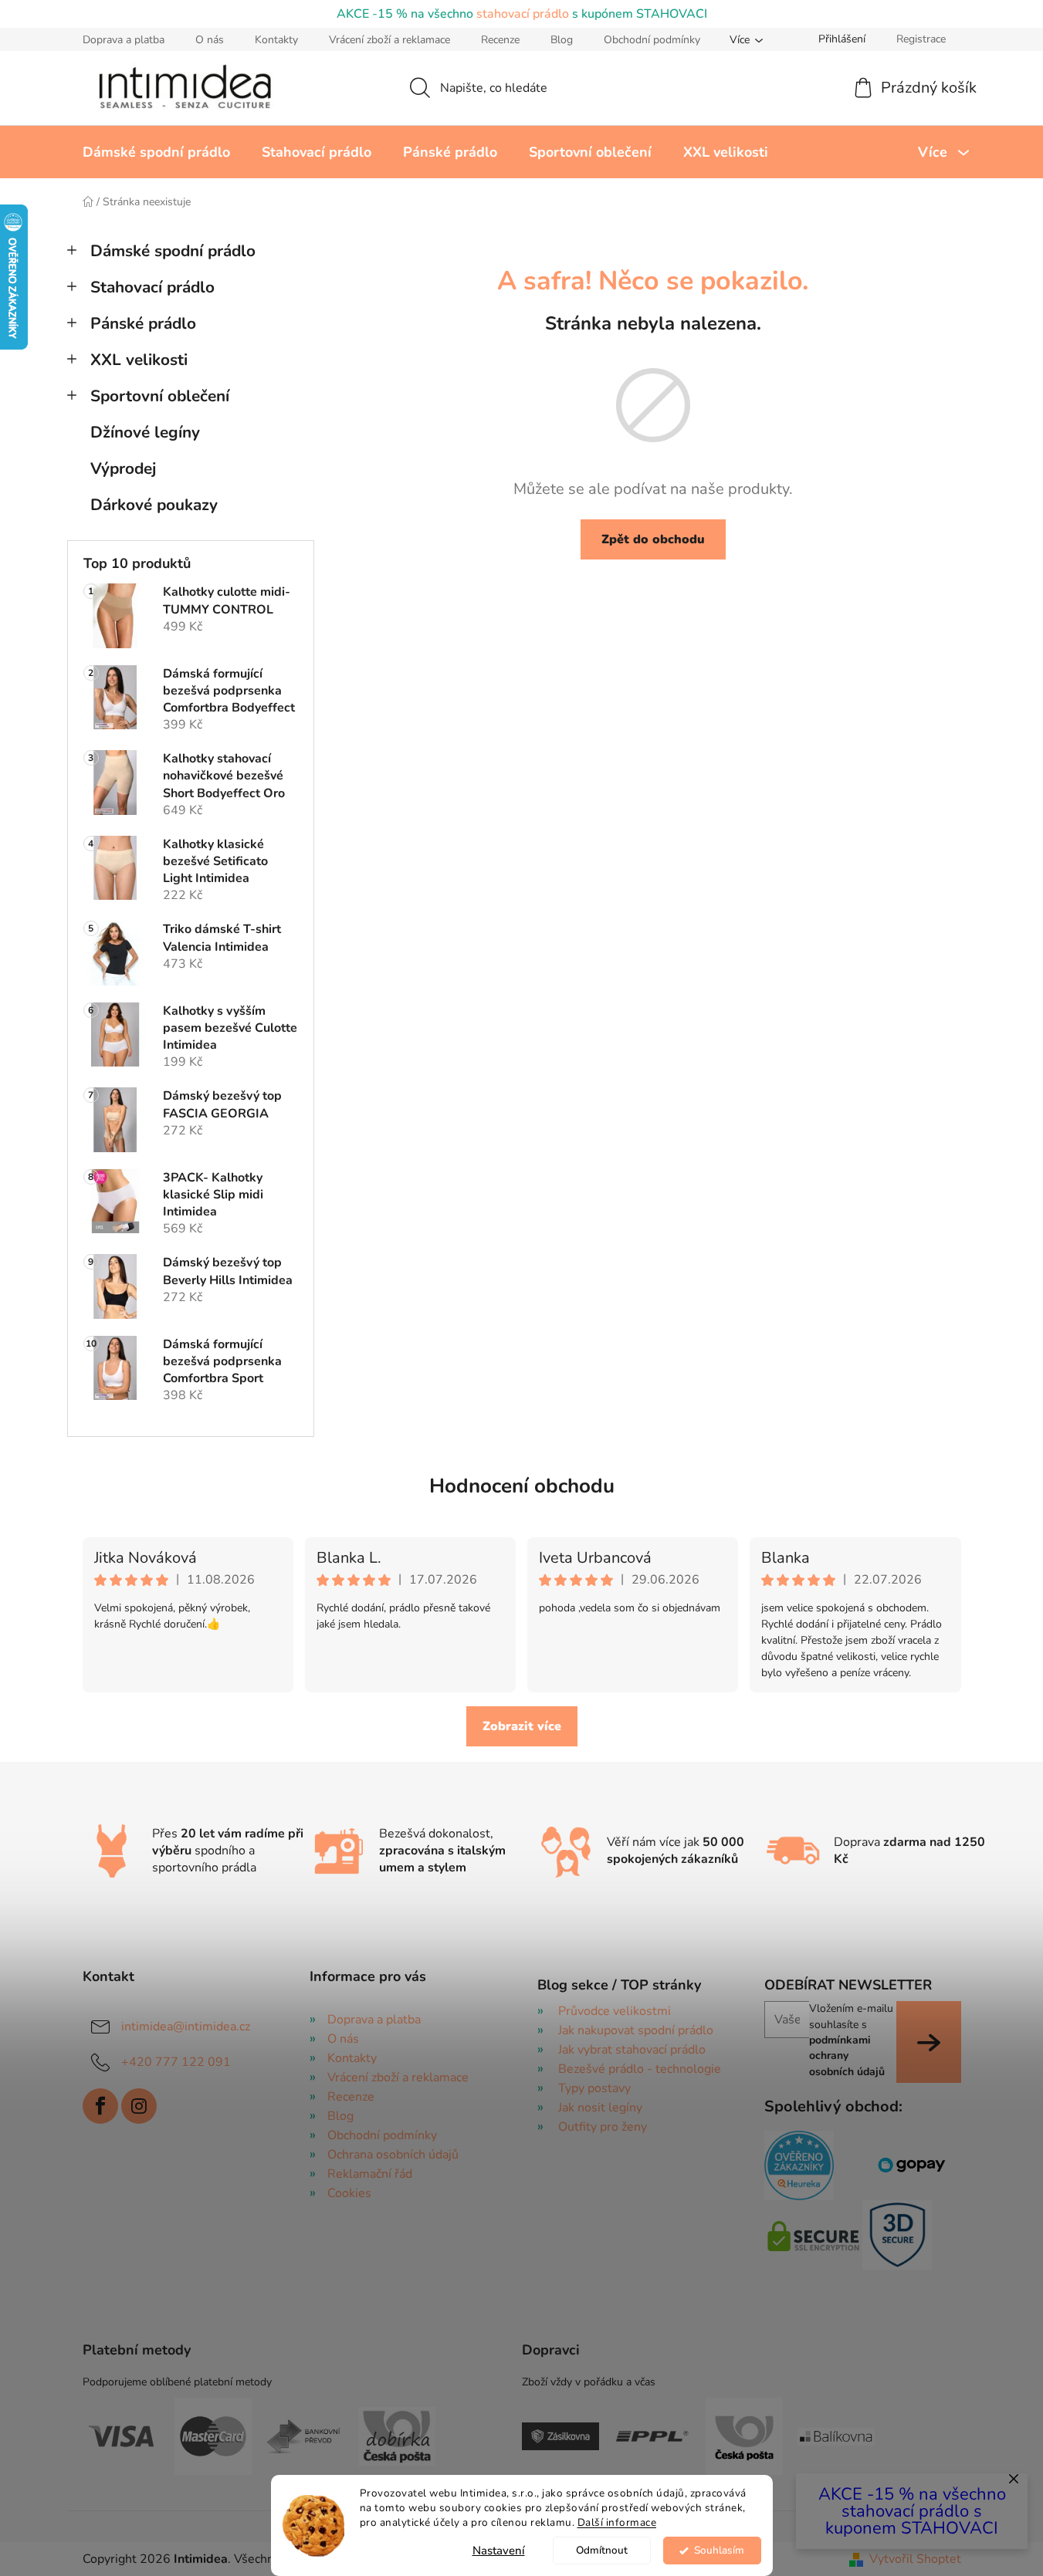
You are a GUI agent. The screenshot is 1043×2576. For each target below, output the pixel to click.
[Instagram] (139, 2106)
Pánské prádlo (143, 323)
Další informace (617, 2522)
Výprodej (123, 468)
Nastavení (499, 2551)
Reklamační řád (370, 2174)
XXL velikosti (139, 360)
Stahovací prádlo (152, 287)
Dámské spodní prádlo (173, 251)
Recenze (500, 40)
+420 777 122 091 (176, 2062)
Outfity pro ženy (603, 2127)
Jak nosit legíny (600, 2108)
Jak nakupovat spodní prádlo (636, 2030)
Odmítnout (602, 2550)
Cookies (349, 2193)
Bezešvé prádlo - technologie (640, 2069)
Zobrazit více (522, 1726)
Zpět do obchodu (653, 539)
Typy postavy (594, 2088)
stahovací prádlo (523, 14)
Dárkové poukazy (154, 505)
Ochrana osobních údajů (393, 2155)
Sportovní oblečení (160, 396)
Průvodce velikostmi (615, 2011)
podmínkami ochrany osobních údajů (847, 2056)
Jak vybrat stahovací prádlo (632, 2050)
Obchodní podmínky (652, 40)
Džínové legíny (145, 432)
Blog (562, 40)
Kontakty (276, 40)
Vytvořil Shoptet (915, 2559)
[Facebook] (100, 2106)
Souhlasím (719, 2550)
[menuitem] (156, 152)
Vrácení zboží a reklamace (389, 40)
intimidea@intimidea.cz (186, 2027)
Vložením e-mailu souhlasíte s (851, 2040)
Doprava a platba (124, 40)
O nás (210, 40)
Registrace (921, 39)
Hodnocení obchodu (522, 1486)
